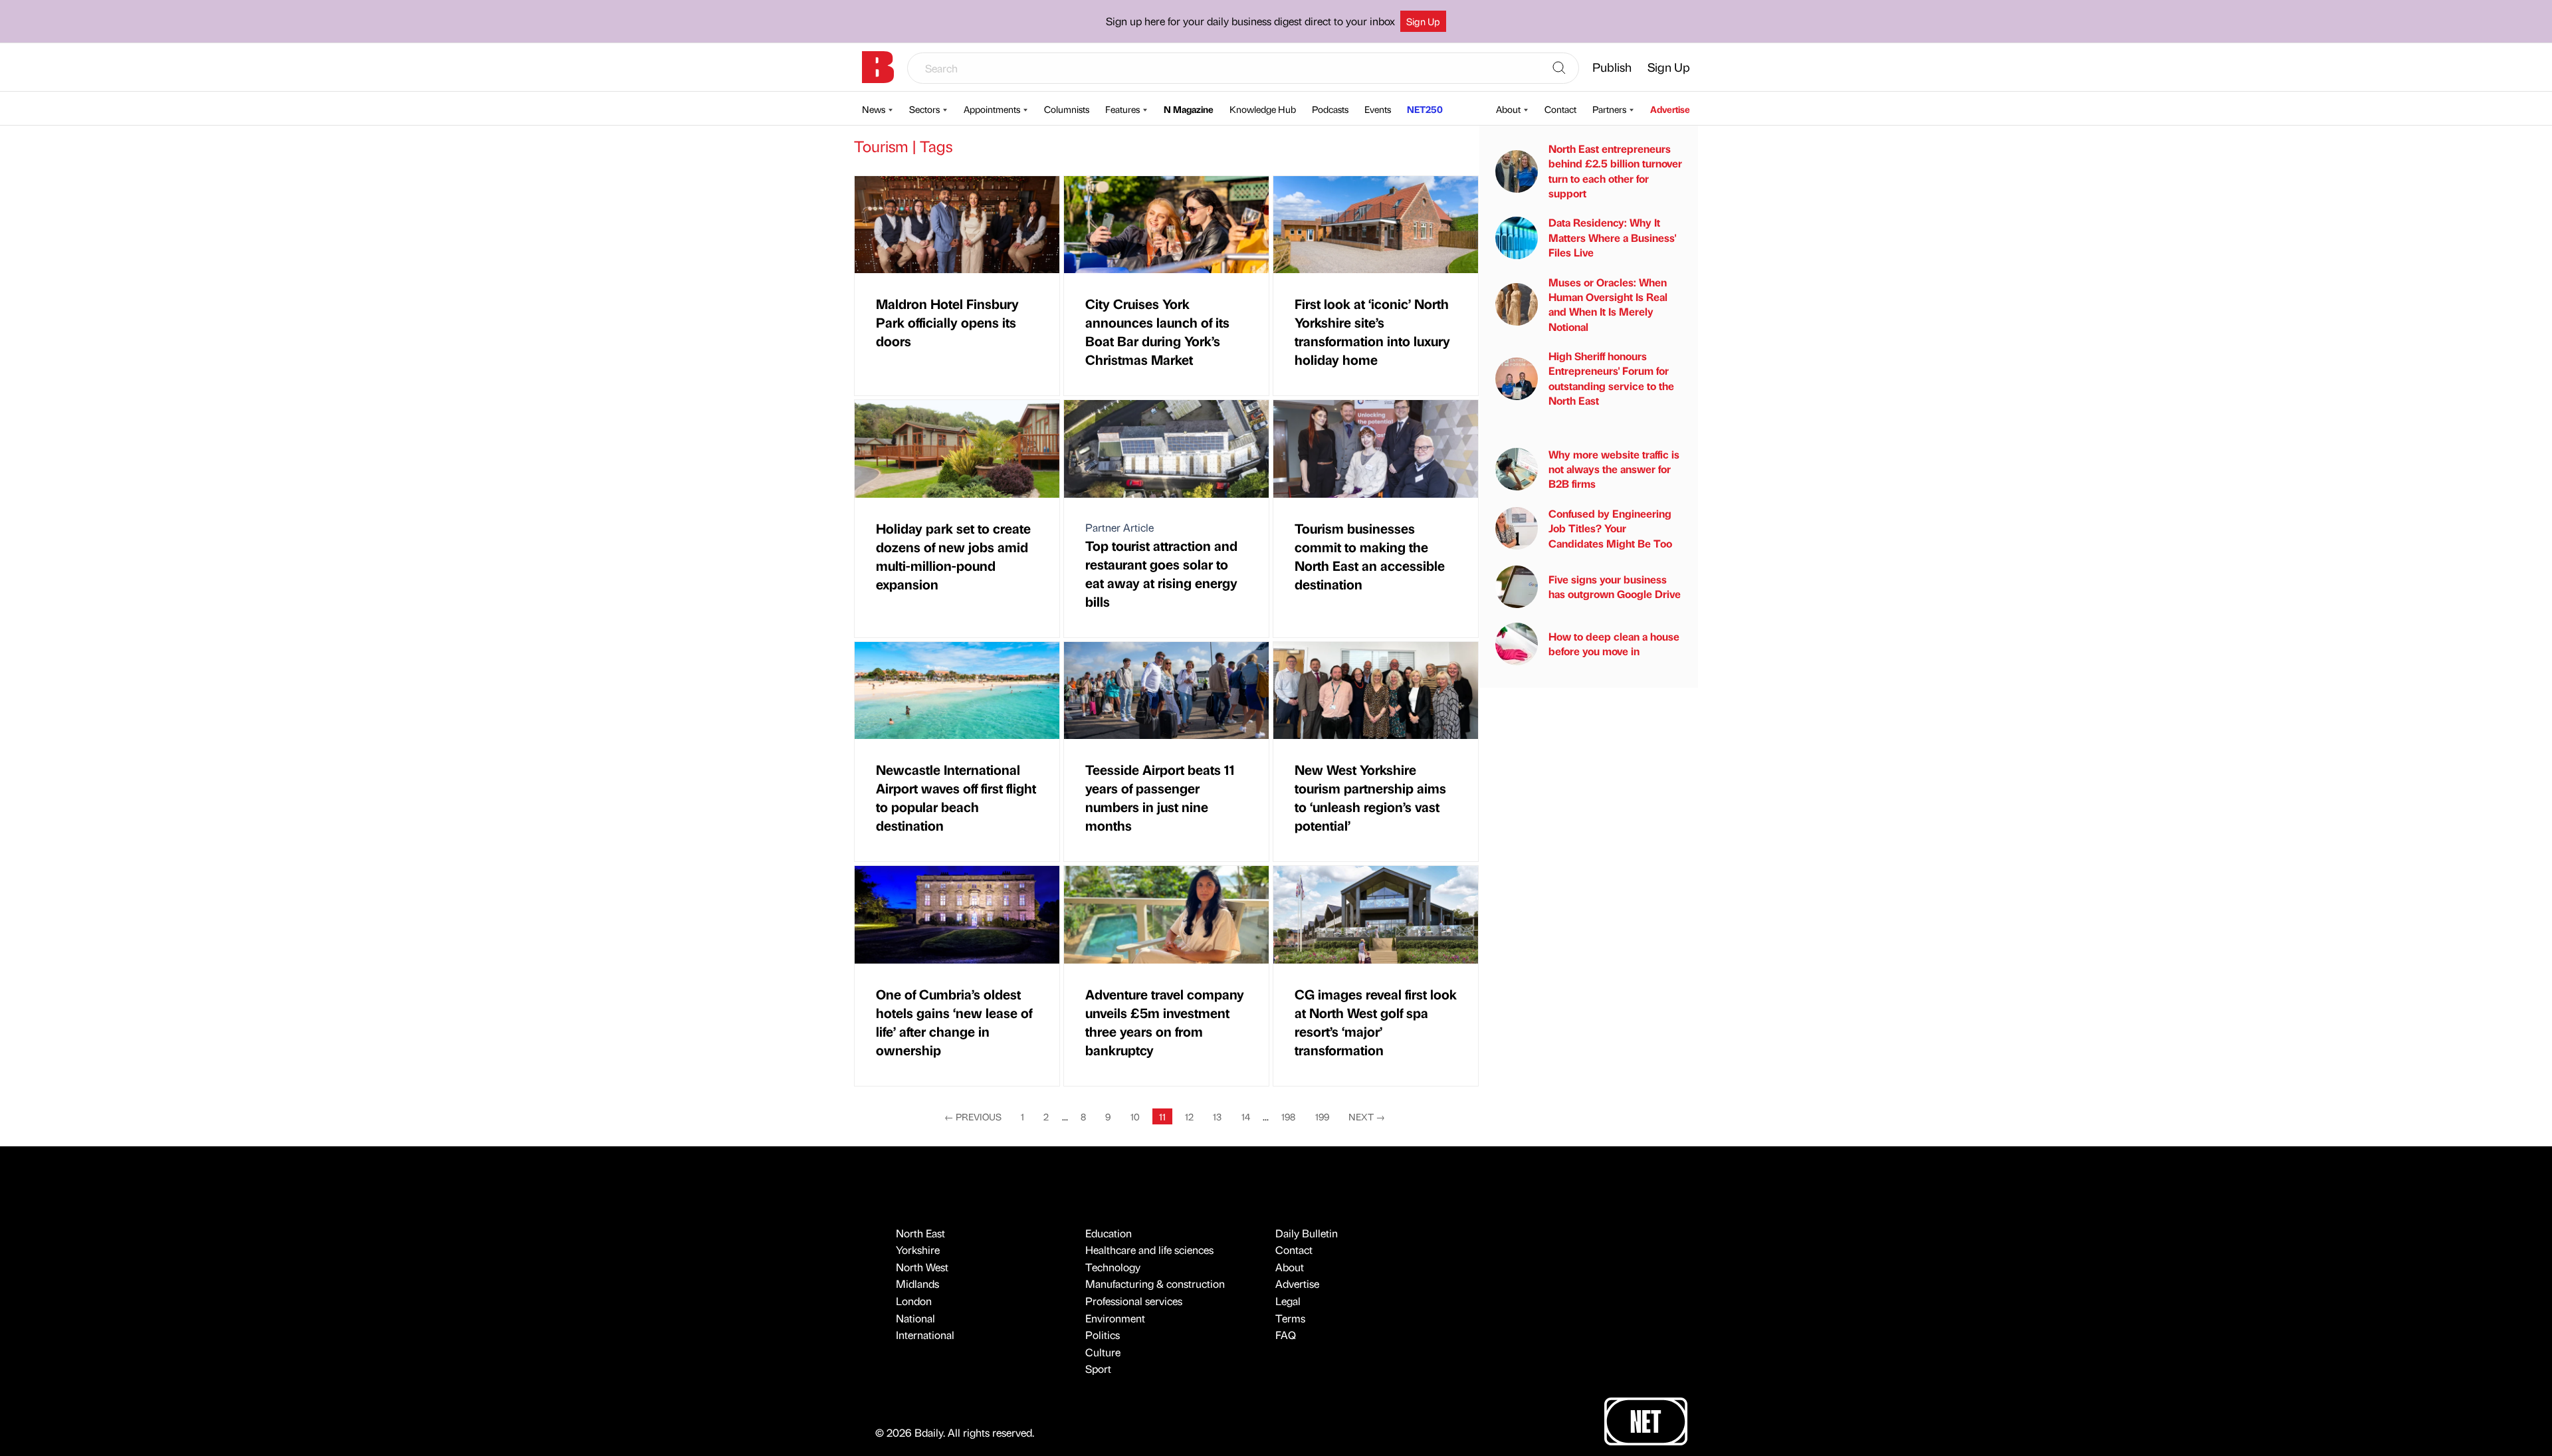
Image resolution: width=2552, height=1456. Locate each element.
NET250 (1425, 109)
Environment (1115, 1318)
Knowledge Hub (1263, 109)
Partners (1609, 109)
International (925, 1335)
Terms (1290, 1318)
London (914, 1301)
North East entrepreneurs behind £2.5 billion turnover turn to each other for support (1615, 171)
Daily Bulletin (1307, 1233)
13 (1217, 1116)
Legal (1288, 1301)
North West (922, 1267)
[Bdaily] (878, 67)
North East (920, 1233)
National (915, 1318)
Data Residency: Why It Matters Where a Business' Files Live (1612, 237)
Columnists (1067, 109)
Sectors (924, 109)
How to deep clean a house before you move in (1614, 644)
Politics (1103, 1335)
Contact (1560, 109)
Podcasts (1330, 109)
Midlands (917, 1284)
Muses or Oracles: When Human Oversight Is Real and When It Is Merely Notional (1608, 304)
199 (1322, 1116)
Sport (1098, 1369)
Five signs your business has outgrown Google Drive (1615, 586)
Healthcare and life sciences (1149, 1250)
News (874, 109)
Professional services (1134, 1301)
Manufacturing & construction (1155, 1284)
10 (1135, 1116)
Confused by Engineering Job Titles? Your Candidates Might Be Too (1610, 528)
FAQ (1286, 1335)
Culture (1103, 1352)
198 (1288, 1116)
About (1508, 109)
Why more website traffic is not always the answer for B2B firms (1614, 469)
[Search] (1559, 68)
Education (1109, 1233)
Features (1122, 109)
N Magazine (1189, 109)
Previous (973, 1116)
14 (1246, 1116)
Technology (1113, 1267)
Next (1367, 1116)
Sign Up (1423, 21)
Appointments (992, 109)
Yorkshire (918, 1250)
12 (1189, 1116)
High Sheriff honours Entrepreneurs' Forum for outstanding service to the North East (1611, 378)
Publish (1612, 67)
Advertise (1670, 109)
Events (1378, 109)
